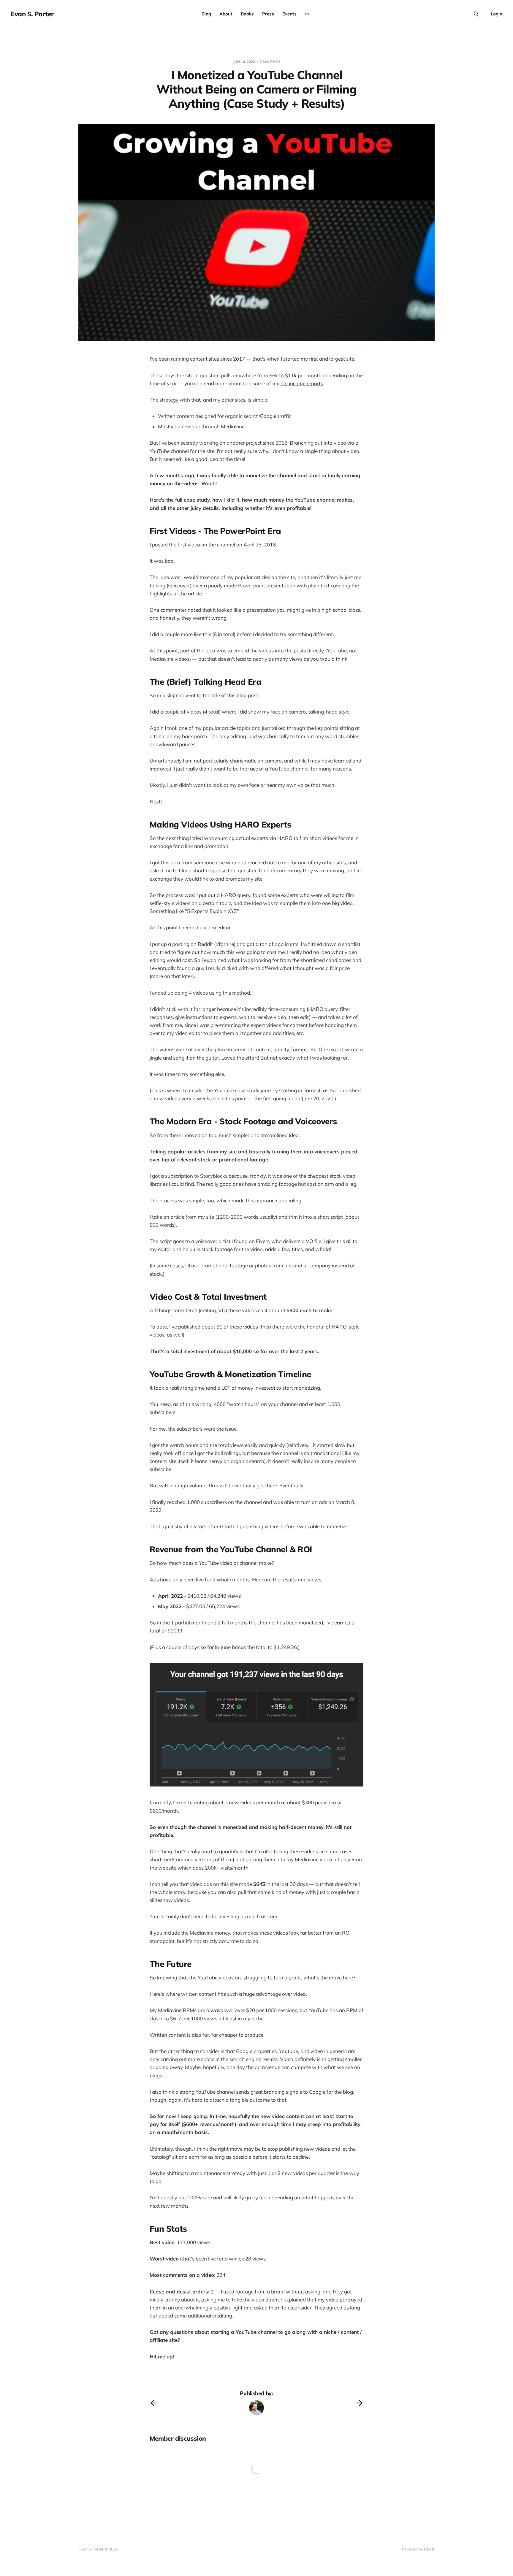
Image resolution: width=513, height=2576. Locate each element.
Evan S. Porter (32, 14)
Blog (206, 14)
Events (289, 14)
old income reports (302, 383)
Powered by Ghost (418, 2549)
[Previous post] (153, 2403)
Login (497, 14)
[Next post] (360, 2403)
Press (268, 14)
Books (247, 14)
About (226, 14)
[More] (307, 14)
